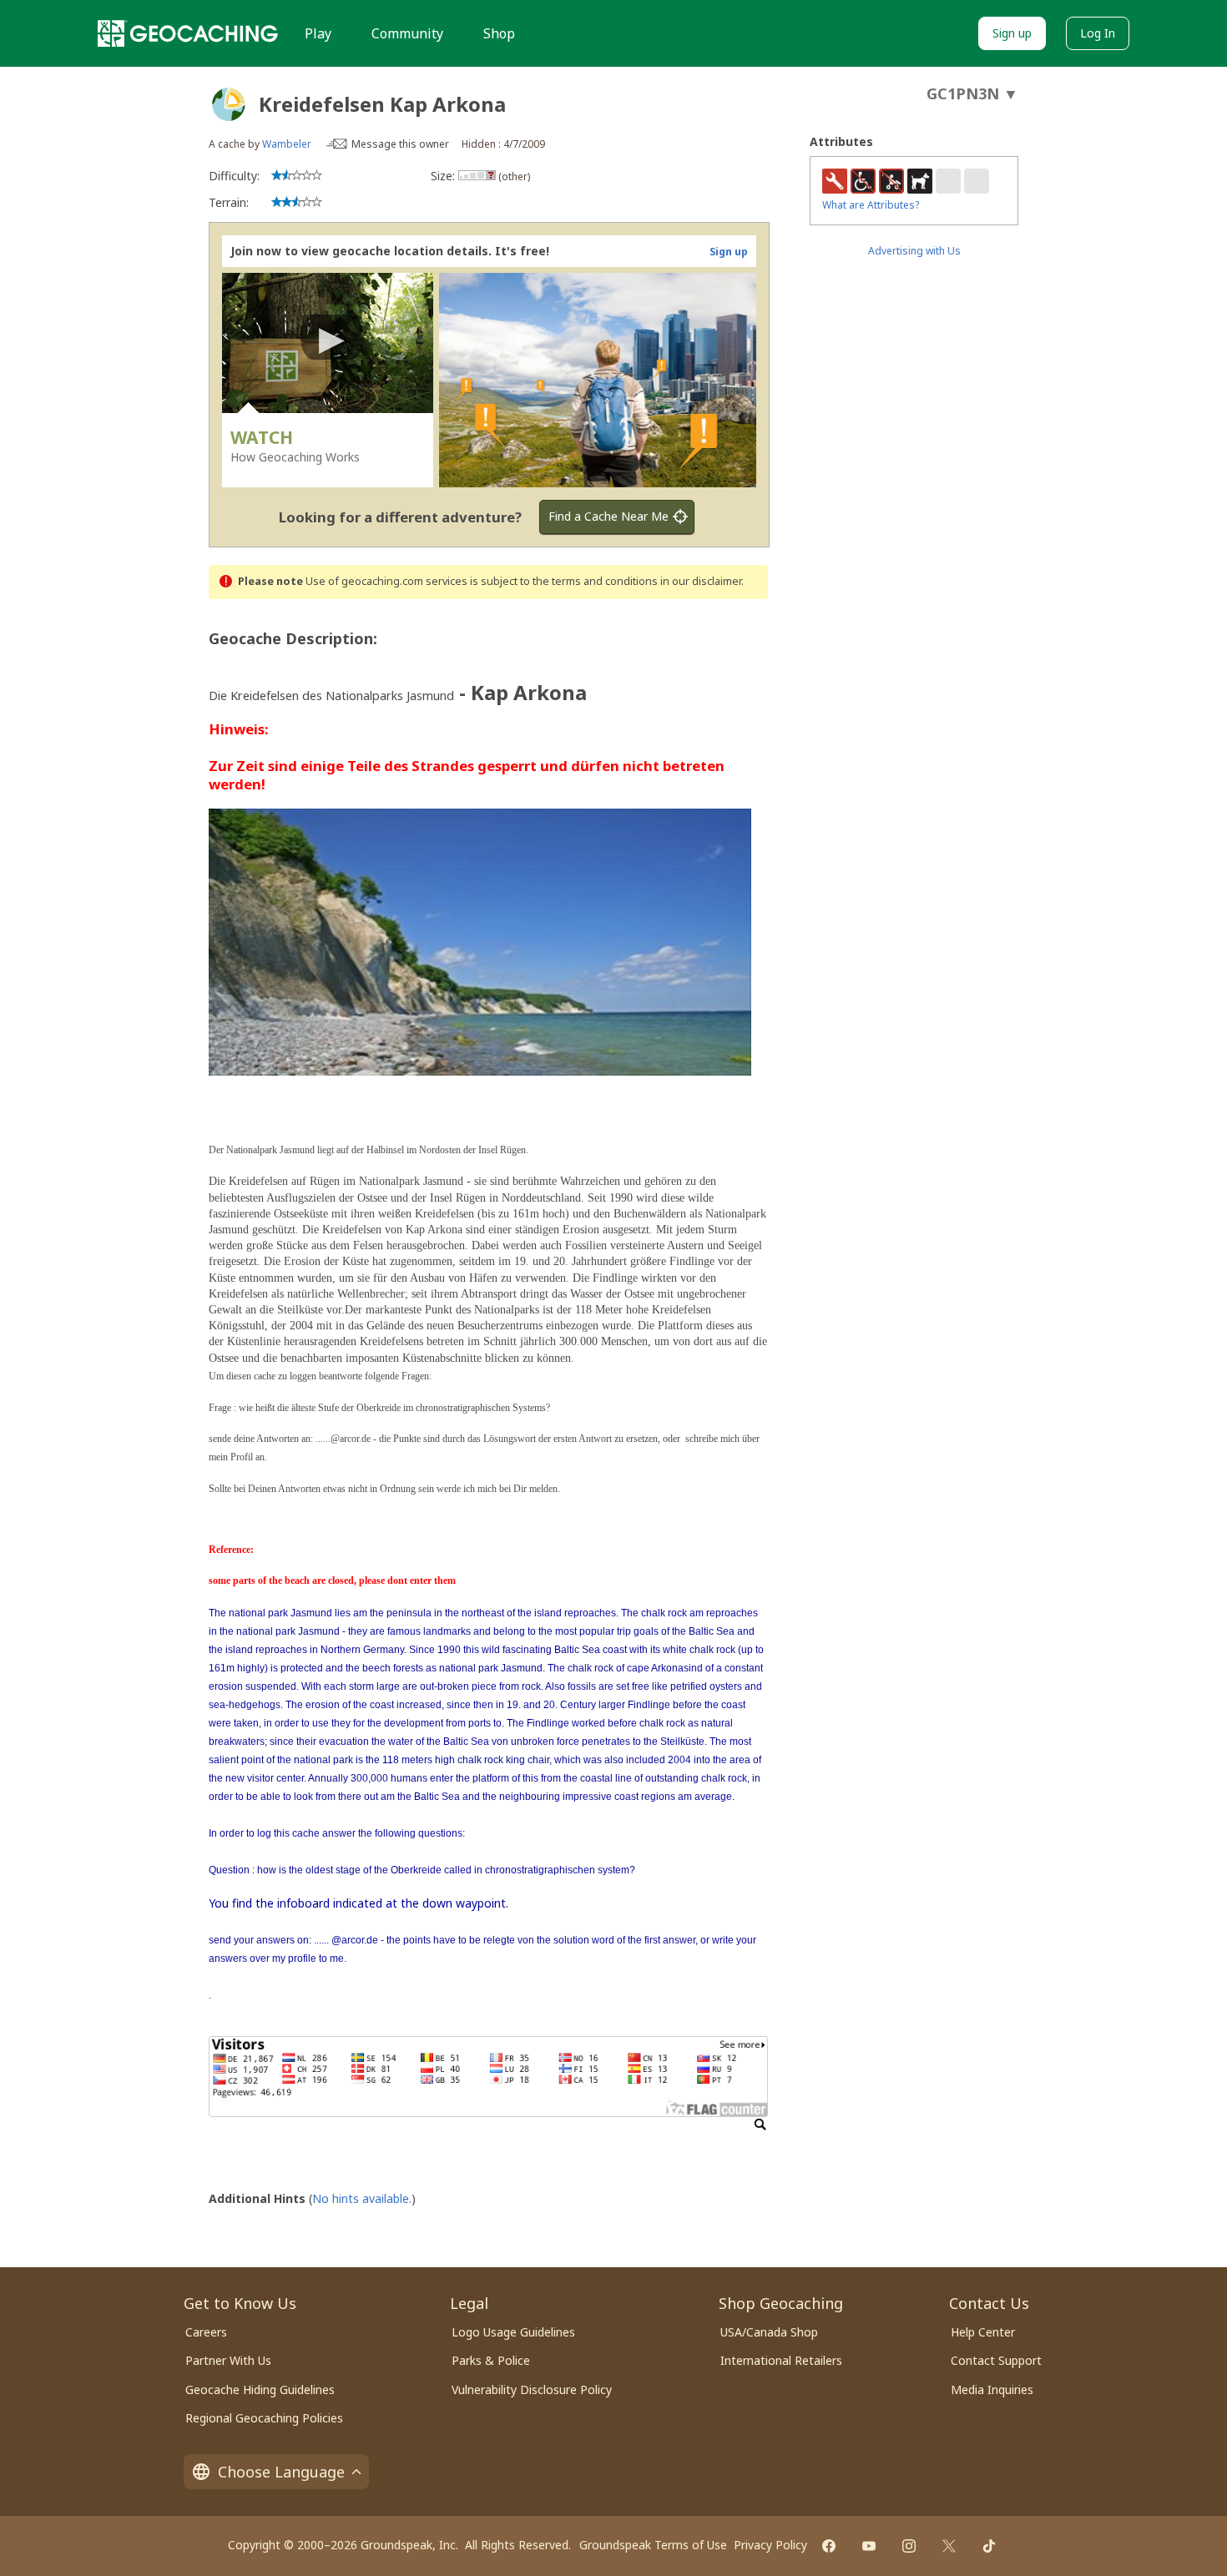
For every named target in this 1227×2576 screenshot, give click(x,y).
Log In (1098, 33)
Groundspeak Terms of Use (653, 2545)
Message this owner (400, 144)
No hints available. (362, 2198)
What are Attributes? (871, 205)
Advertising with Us (914, 251)
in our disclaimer (701, 581)
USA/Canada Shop (769, 2332)
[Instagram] (909, 2546)
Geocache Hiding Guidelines (260, 2389)
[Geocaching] (188, 33)
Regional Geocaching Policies (264, 2418)
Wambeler (287, 144)
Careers (206, 2332)
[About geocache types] (229, 104)
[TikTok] (989, 2546)
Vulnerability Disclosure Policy (532, 2389)
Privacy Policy (770, 2545)
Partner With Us (228, 2360)
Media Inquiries (992, 2389)
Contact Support (996, 2360)
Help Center (983, 2332)
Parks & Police (491, 2360)
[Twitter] (949, 2546)
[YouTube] (869, 2546)
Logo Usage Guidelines (513, 2332)
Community (407, 33)
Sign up (1012, 33)
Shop (499, 33)
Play (318, 33)
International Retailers (781, 2360)
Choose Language (281, 2472)
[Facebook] (829, 2546)
